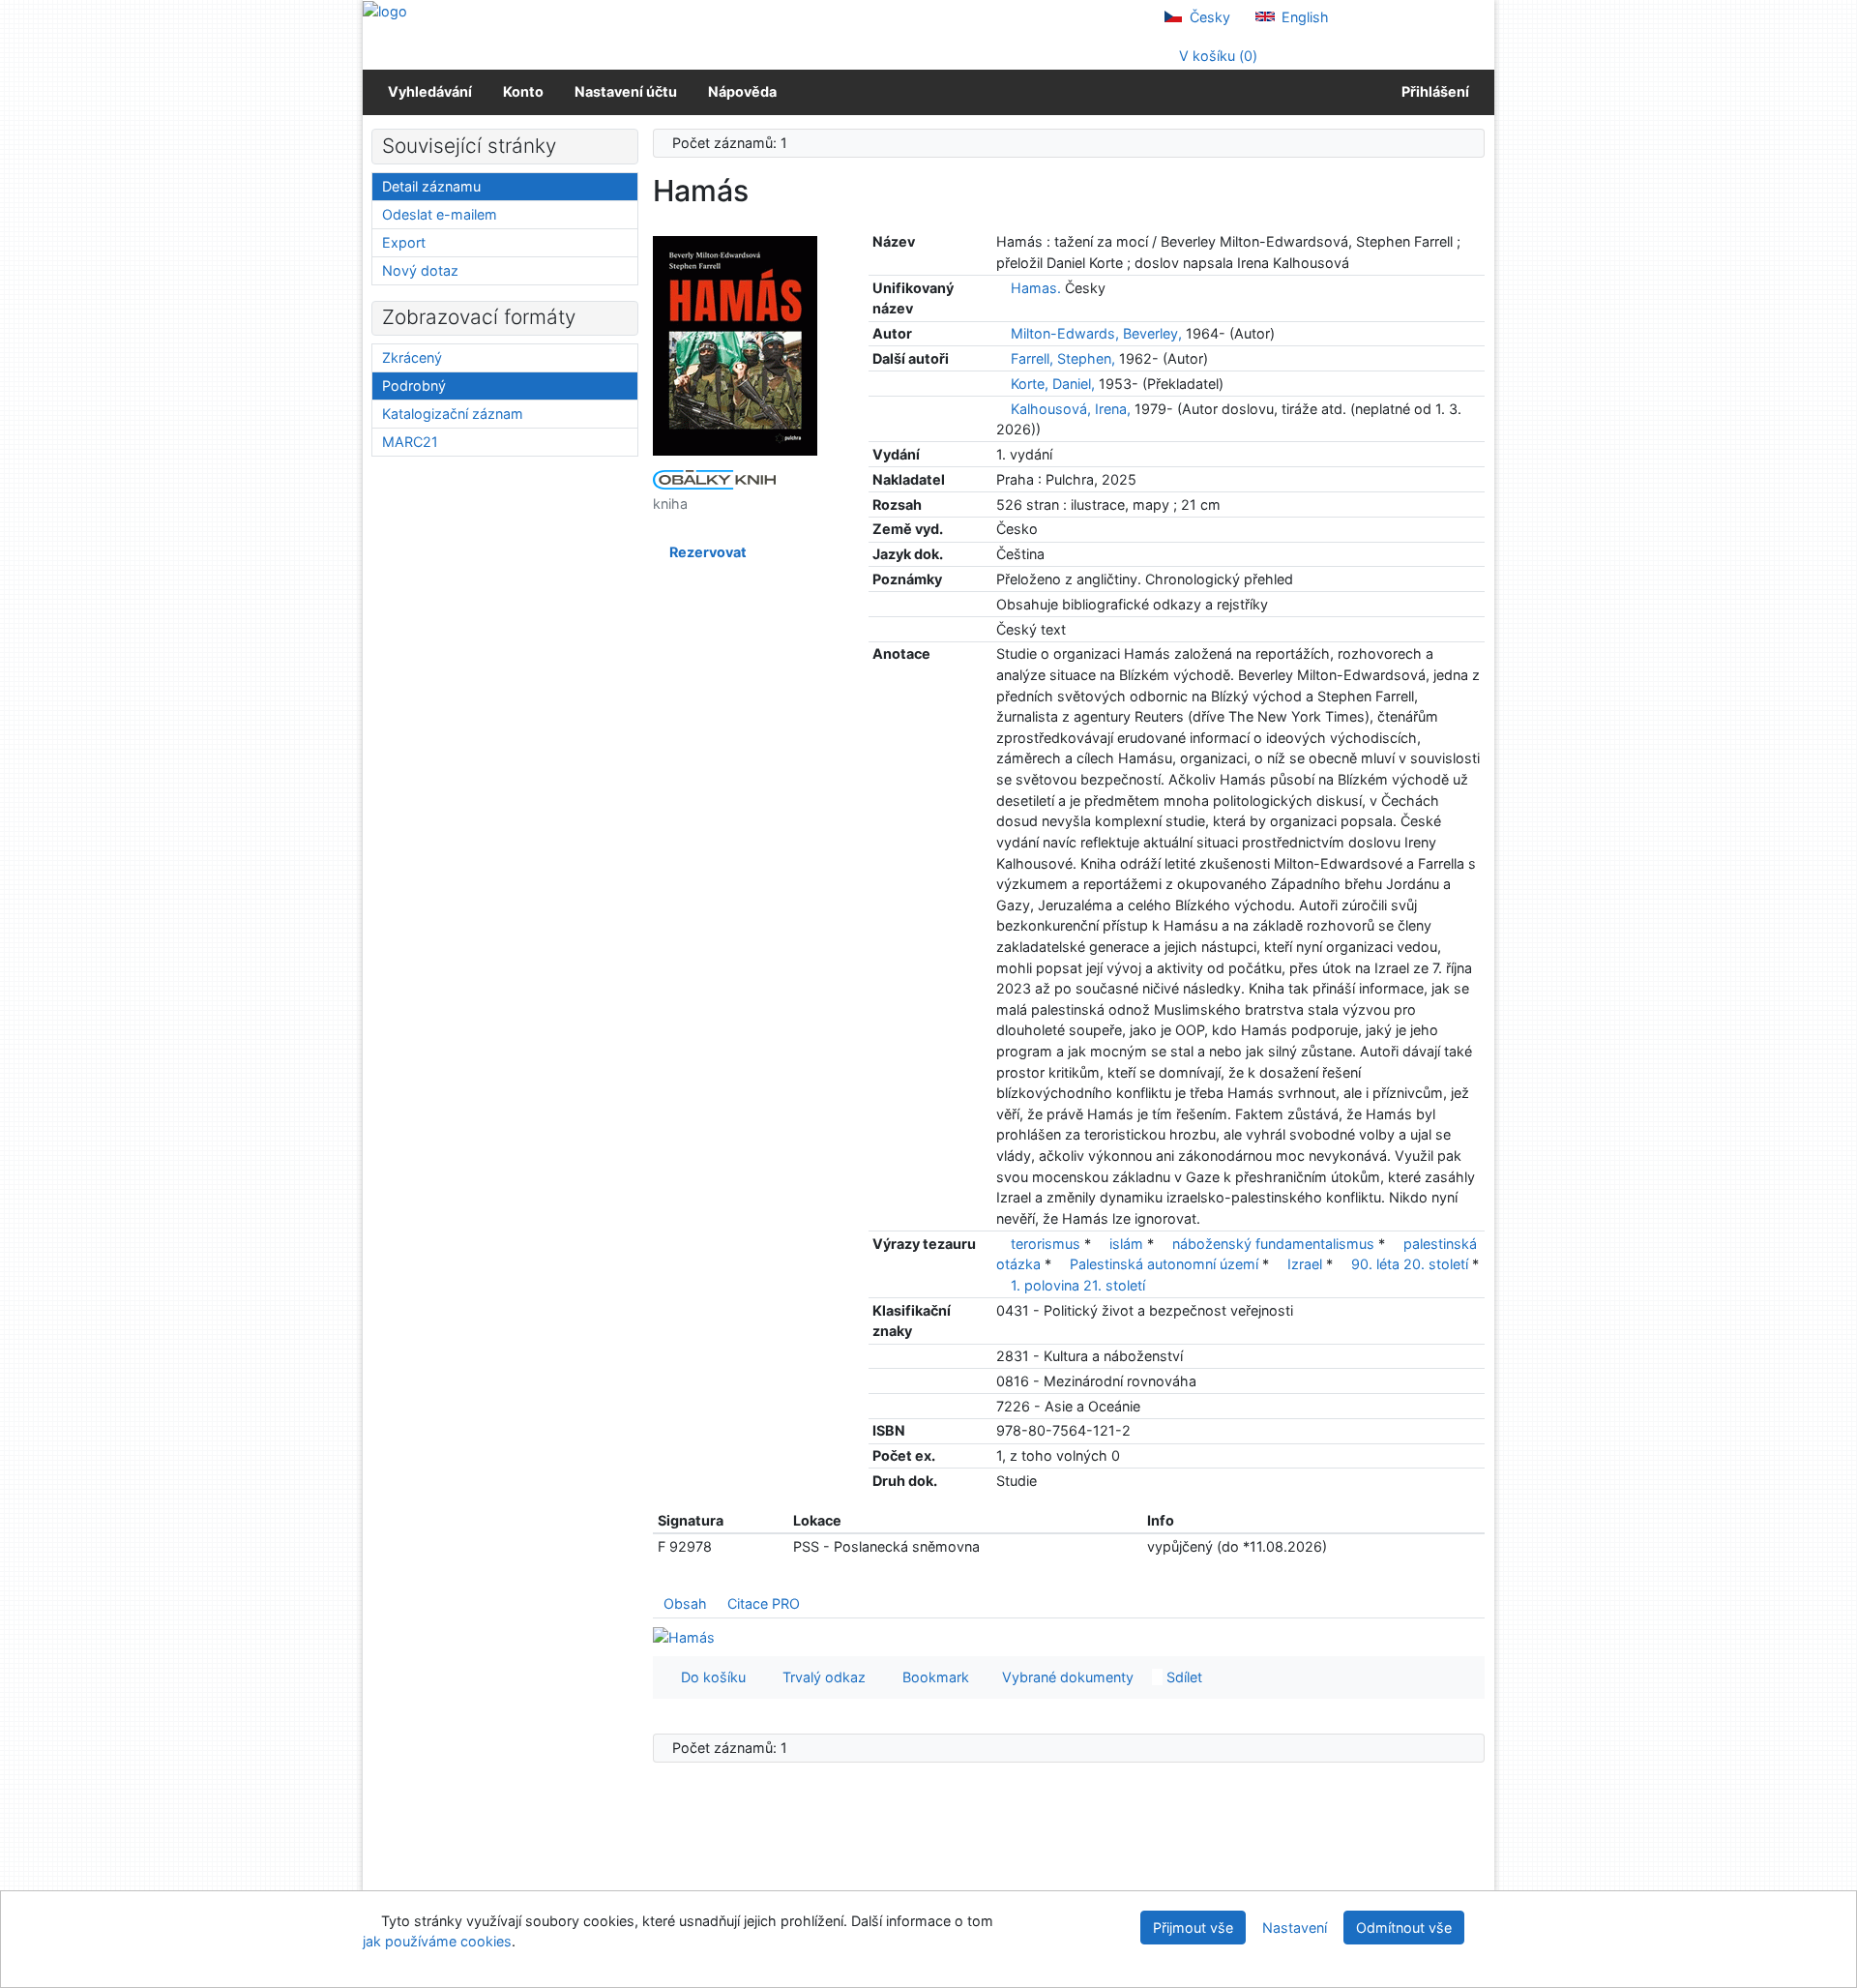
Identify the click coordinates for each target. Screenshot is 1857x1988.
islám (1126, 1244)
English (1303, 17)
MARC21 (410, 442)
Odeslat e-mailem (440, 214)
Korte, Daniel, (1053, 384)
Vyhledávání (430, 91)
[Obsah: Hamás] (684, 1636)
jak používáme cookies (437, 1941)
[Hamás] (735, 345)
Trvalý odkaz (820, 1677)
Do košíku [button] (709, 1677)
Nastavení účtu (626, 91)
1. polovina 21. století (1078, 1285)
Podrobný (414, 386)
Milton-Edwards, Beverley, (1096, 333)
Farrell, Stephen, (1063, 358)
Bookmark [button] (932, 1677)
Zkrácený (412, 357)
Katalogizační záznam (453, 414)
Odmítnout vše (1404, 1928)
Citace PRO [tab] (764, 1603)
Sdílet (1182, 1677)
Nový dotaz (420, 270)
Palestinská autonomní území (1164, 1264)
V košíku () (1216, 56)
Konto (523, 91)
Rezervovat (705, 552)
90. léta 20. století (1410, 1264)
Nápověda (742, 91)
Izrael (1305, 1264)
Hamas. (1036, 288)
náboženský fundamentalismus (1273, 1244)
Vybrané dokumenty (1066, 1677)
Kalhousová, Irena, (1071, 409)
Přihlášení (1432, 91)
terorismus (1046, 1244)
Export (404, 242)
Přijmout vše (1193, 1928)
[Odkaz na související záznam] (1002, 288)
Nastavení (1295, 1928)
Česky (1208, 17)
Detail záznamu (431, 186)
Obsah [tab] (685, 1603)
